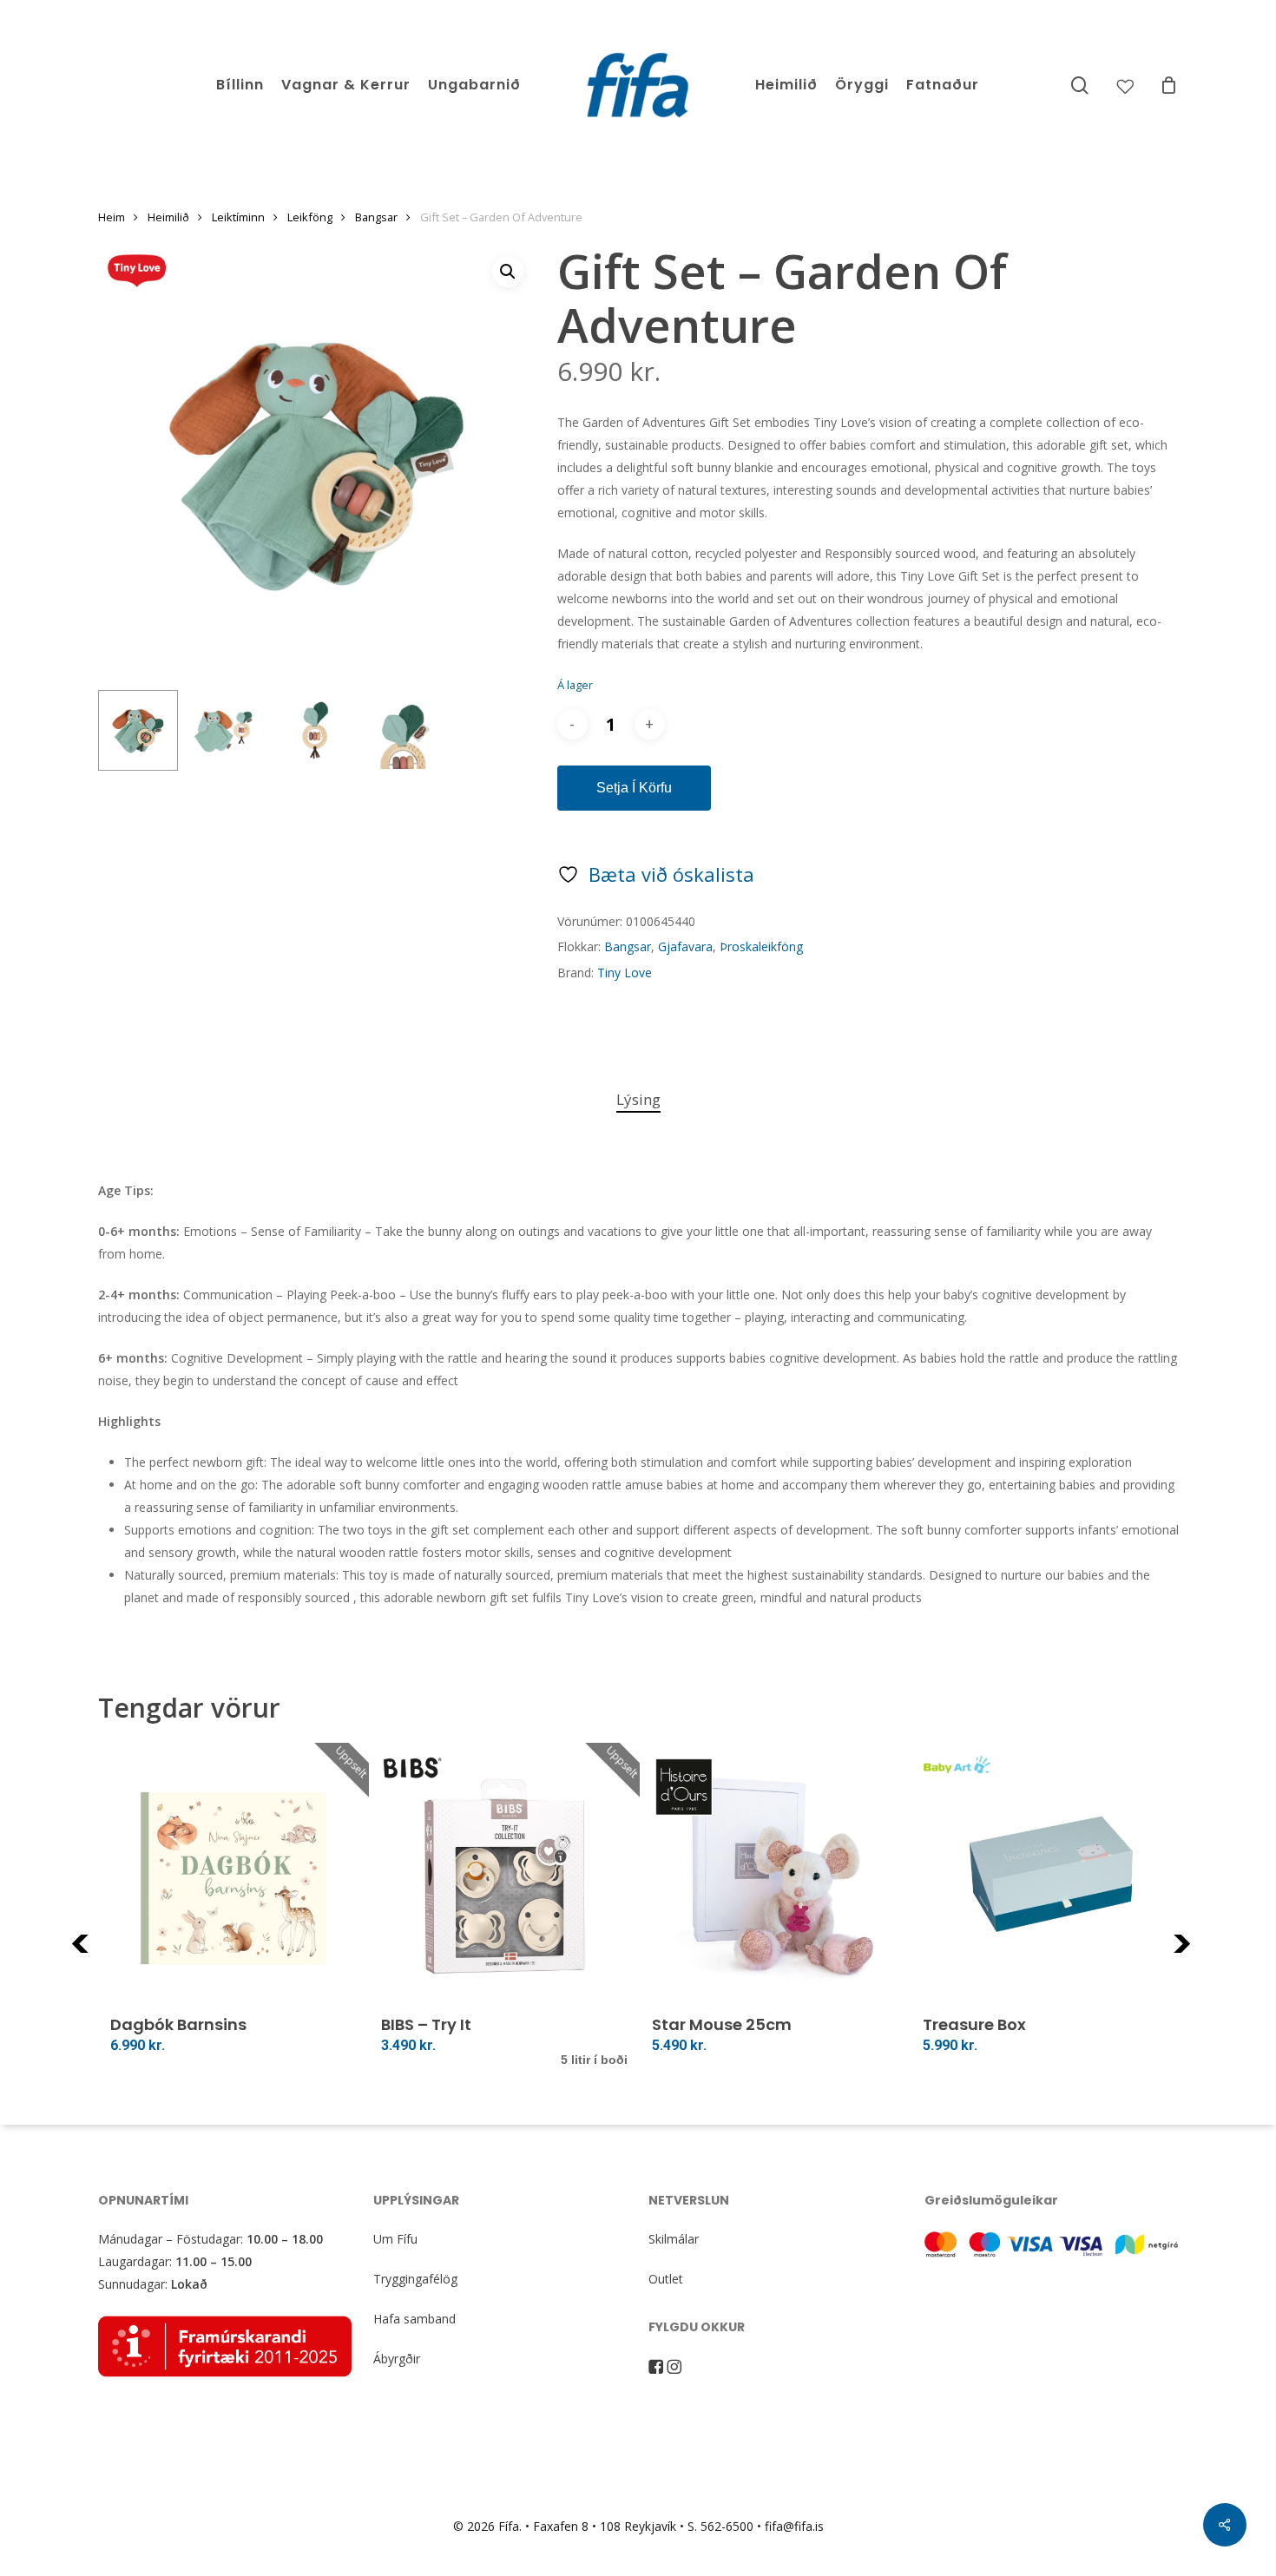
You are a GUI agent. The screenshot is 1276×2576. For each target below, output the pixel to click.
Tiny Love (625, 973)
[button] (508, 272)
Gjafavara (685, 946)
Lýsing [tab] (638, 1099)
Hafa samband (414, 2319)
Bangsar (376, 217)
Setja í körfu (634, 788)
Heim (112, 217)
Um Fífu (395, 2239)
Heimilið (168, 217)
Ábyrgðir (397, 2359)
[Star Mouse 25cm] (775, 1878)
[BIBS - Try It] (504, 1878)
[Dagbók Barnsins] (233, 1878)
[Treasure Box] (1046, 1878)
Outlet (666, 2279)
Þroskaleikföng (761, 946)
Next (1205, 1954)
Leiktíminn (238, 217)
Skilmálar (674, 2239)
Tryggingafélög (415, 2279)
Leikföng (310, 217)
